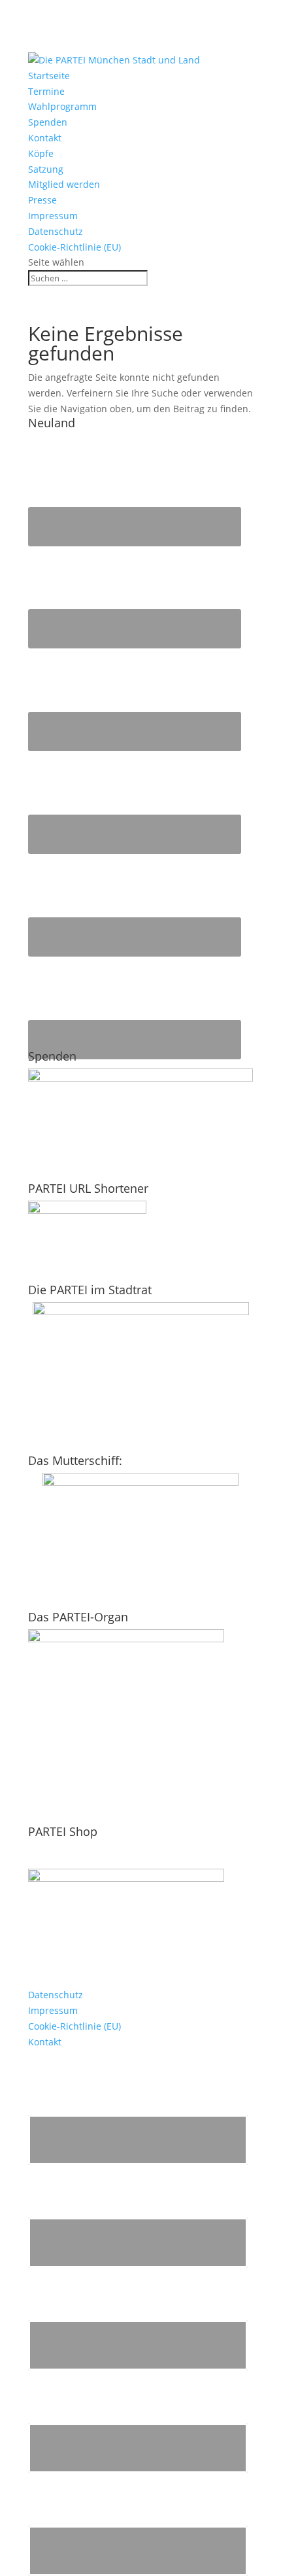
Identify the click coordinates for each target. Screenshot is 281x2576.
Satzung (46, 169)
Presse (42, 200)
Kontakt (45, 138)
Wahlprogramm (62, 106)
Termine (46, 91)
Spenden (48, 122)
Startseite (49, 76)
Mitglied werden (64, 184)
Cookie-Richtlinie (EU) (74, 247)
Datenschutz (56, 231)
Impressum (53, 216)
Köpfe (41, 153)
